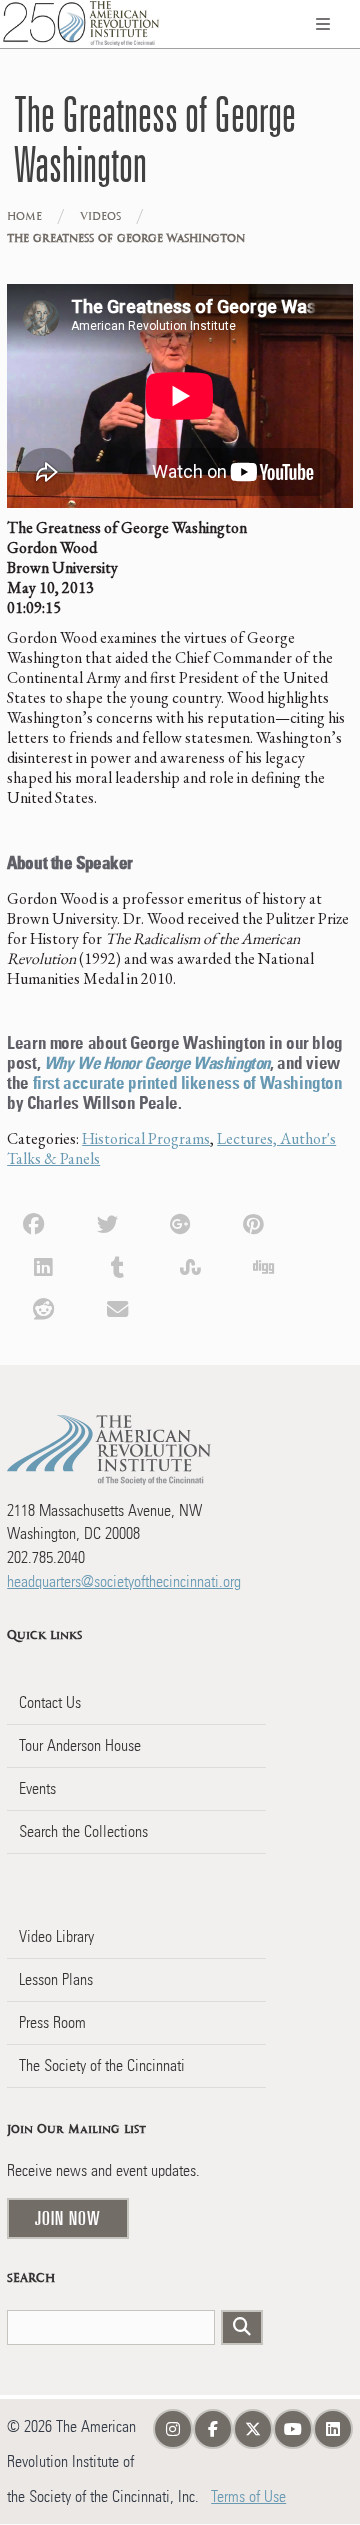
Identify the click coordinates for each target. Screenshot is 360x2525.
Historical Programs (146, 1138)
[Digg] (263, 1264)
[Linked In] (43, 1264)
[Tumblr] (117, 1264)
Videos (100, 216)
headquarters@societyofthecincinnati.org (124, 1581)
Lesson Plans (56, 1979)
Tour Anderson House (80, 1745)
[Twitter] (107, 1221)
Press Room (52, 2022)
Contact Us (50, 1702)
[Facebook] (33, 1221)
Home (24, 216)
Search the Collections (83, 1831)
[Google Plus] (180, 1221)
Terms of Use (248, 2496)
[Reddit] (43, 1307)
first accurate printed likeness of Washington (188, 1084)
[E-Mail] (117, 1307)
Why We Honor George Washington (157, 1064)
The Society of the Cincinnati (102, 2065)
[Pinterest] (253, 1221)
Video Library (56, 1936)
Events (37, 1788)
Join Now (68, 2218)
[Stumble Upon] (190, 1264)
